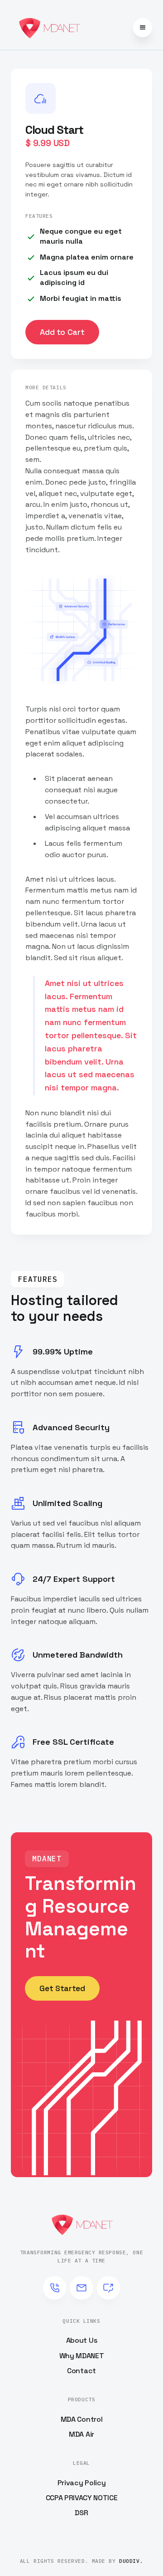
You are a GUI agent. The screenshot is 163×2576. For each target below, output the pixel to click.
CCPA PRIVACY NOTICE (82, 2498)
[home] (49, 28)
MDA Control (81, 2419)
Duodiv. (131, 2561)
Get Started (62, 1988)
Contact (81, 2371)
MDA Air (81, 2434)
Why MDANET (82, 2356)
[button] (143, 28)
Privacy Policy (82, 2483)
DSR (81, 2513)
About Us (81, 2340)
